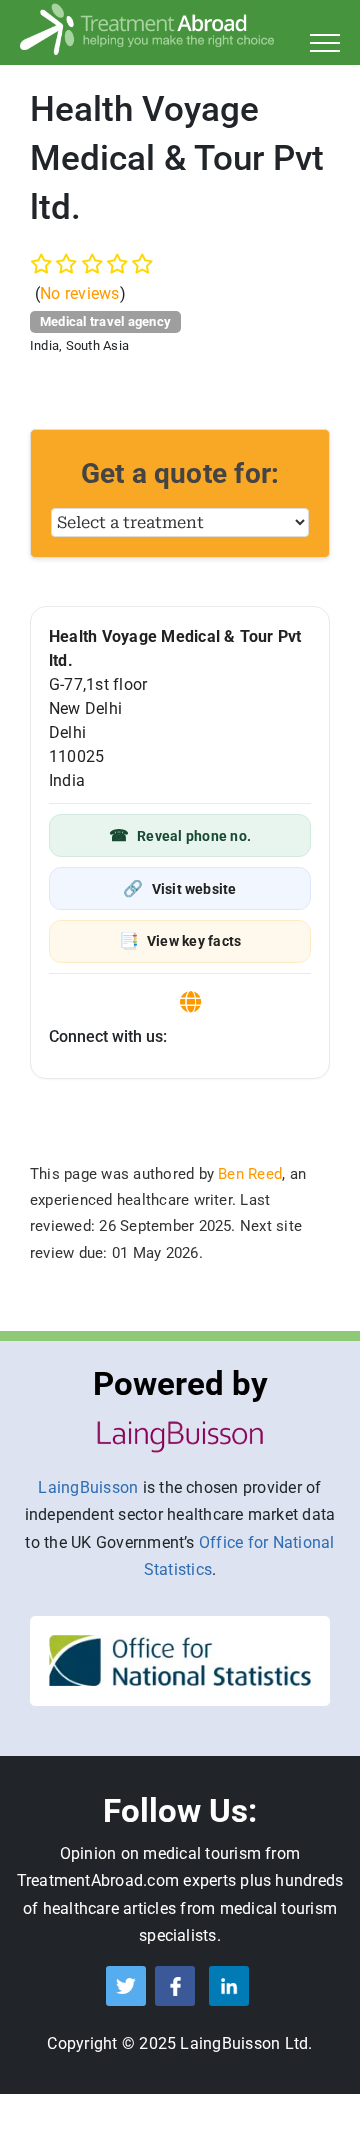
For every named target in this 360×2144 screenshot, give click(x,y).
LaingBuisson (88, 1487)
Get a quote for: (180, 473)
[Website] (190, 1002)
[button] (180, 835)
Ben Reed (250, 1174)
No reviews (79, 293)
